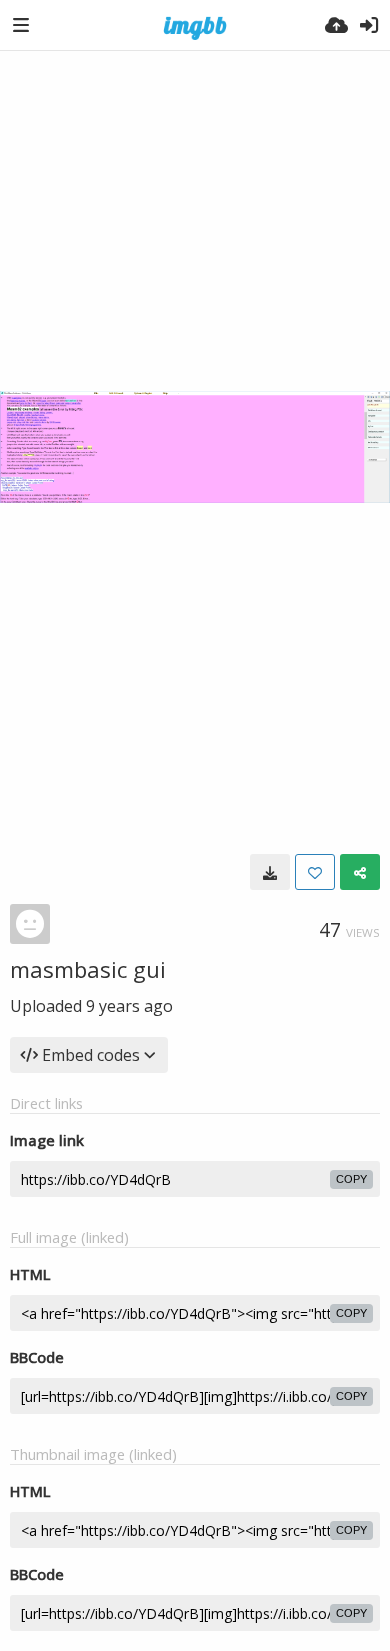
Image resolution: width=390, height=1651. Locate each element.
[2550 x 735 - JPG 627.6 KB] (270, 872)
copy (351, 1179)
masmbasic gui (88, 969)
